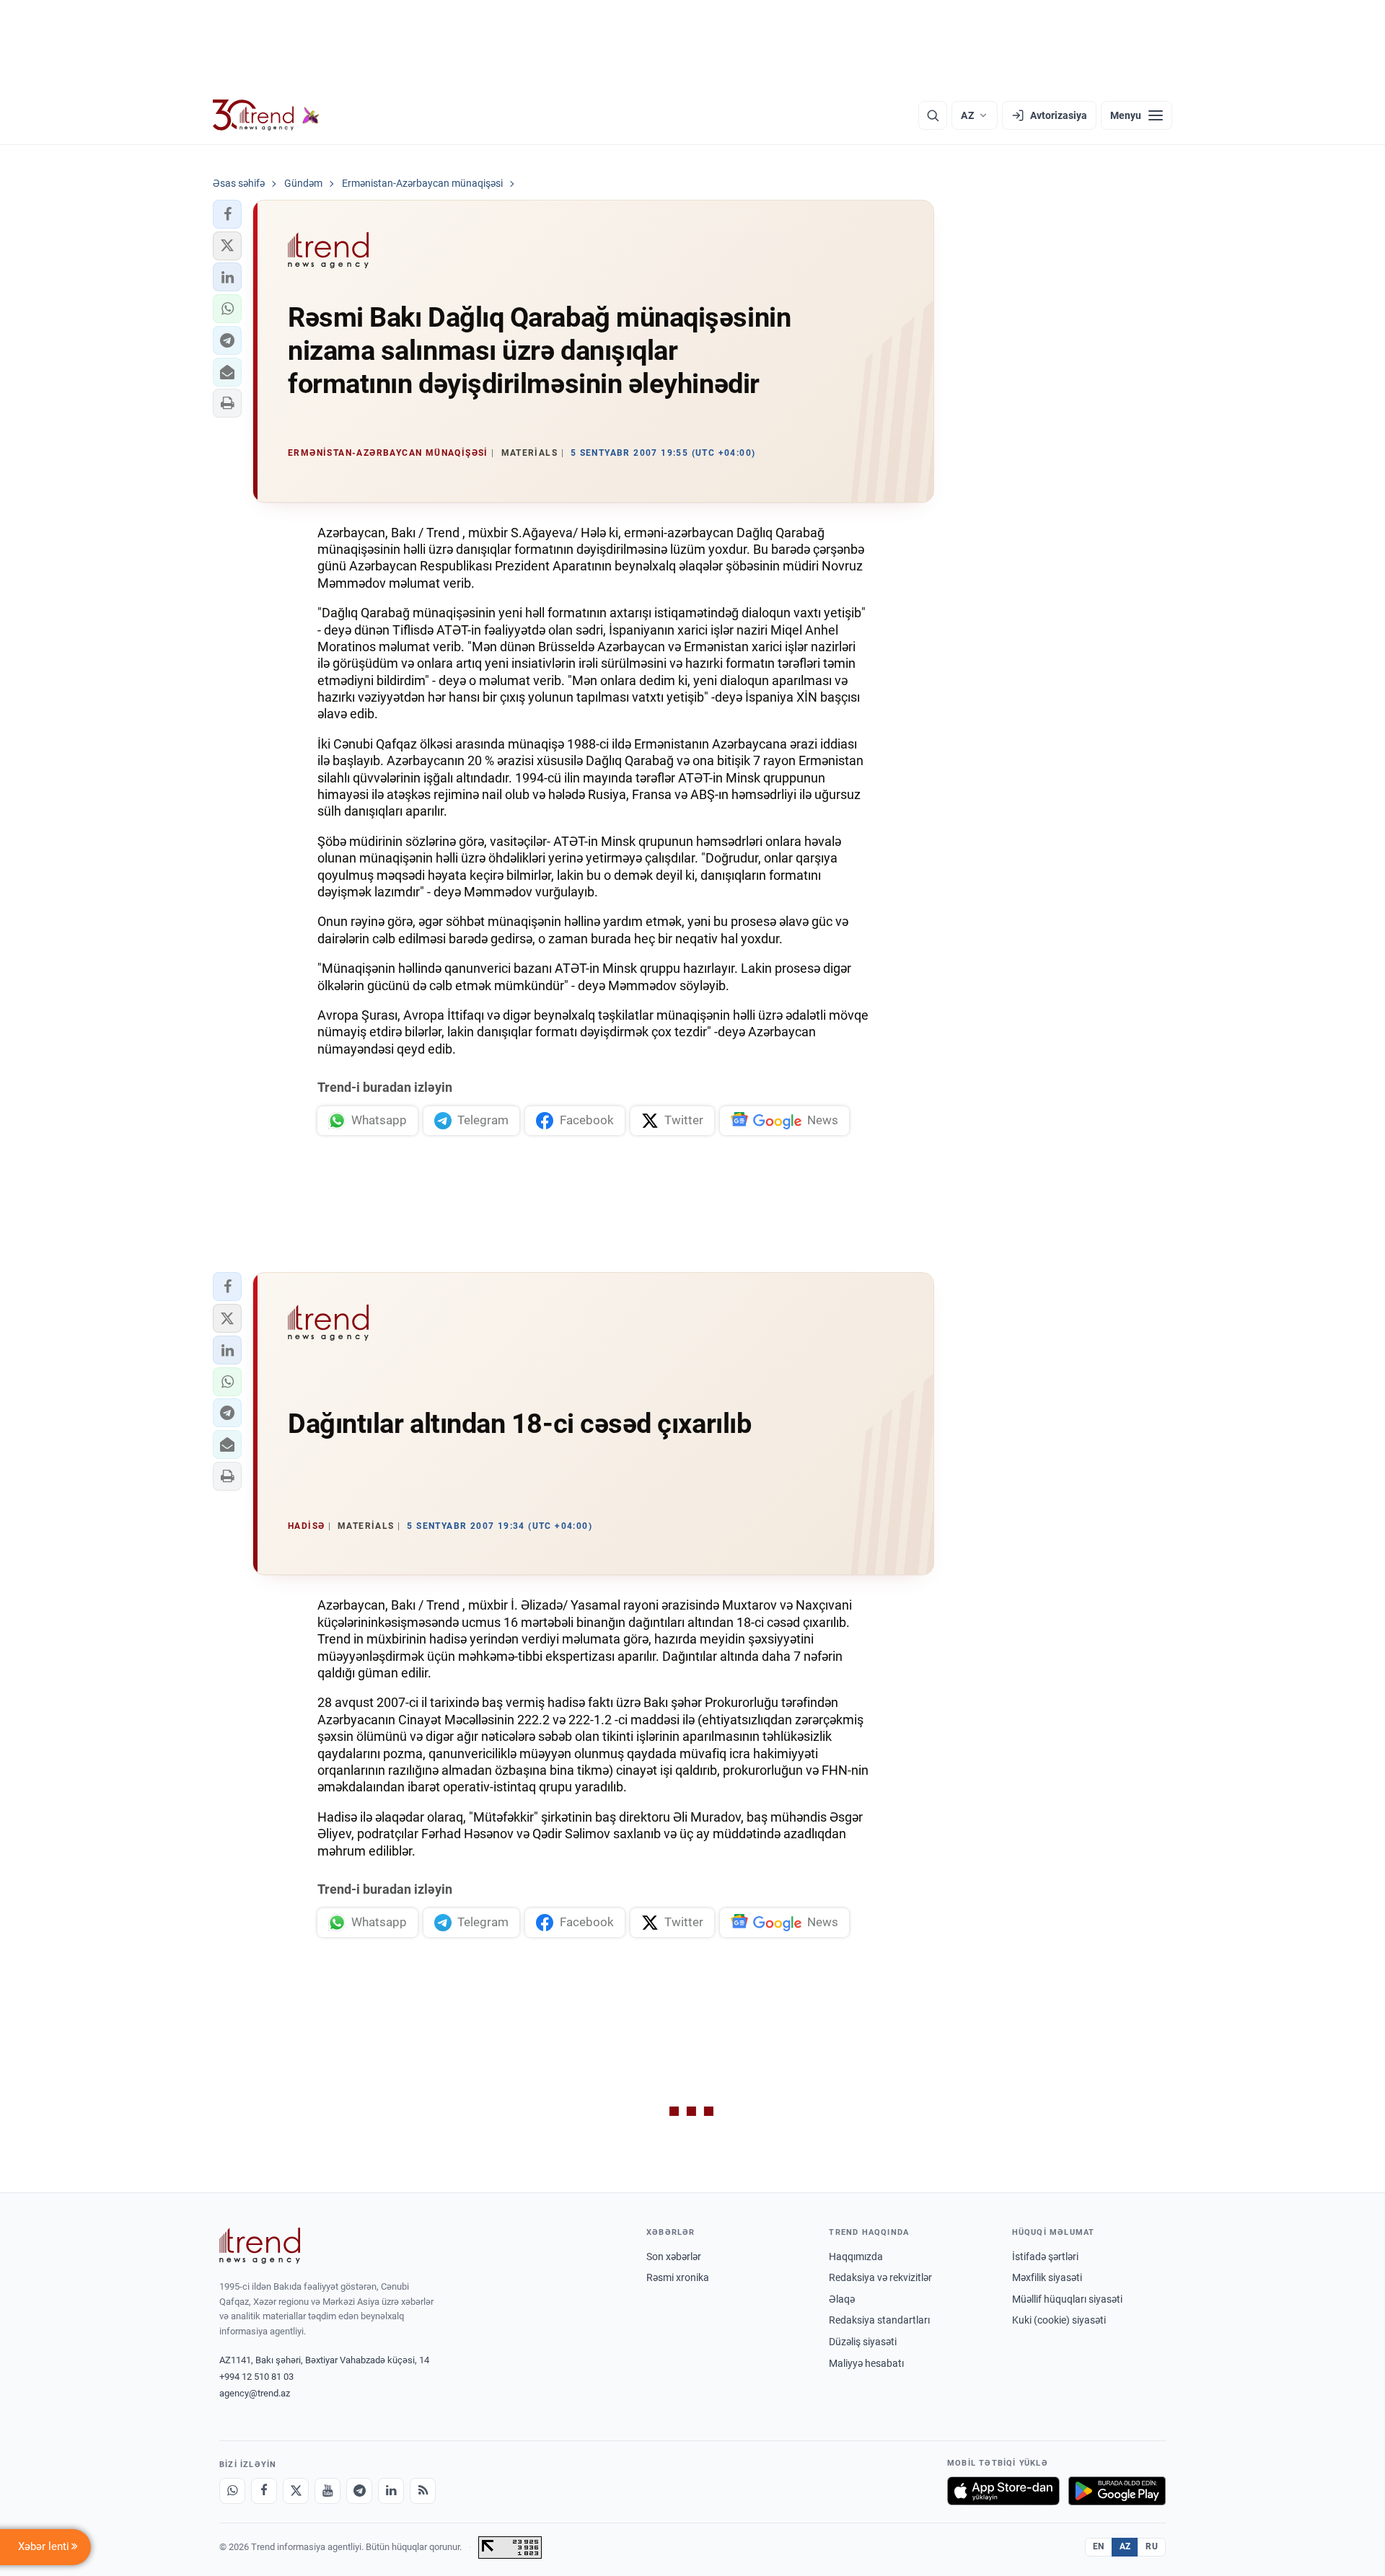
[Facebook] (264, 2491)
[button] (227, 214)
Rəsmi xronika (678, 2277)
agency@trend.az (255, 2393)
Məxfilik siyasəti (1047, 2277)
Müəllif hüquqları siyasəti (1067, 2299)
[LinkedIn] (391, 2491)
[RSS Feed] (423, 2491)
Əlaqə (842, 2299)
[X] (296, 2491)
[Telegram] (359, 2491)
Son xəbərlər (674, 2257)
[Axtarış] (933, 115)
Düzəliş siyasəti (863, 2342)
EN (1099, 2546)
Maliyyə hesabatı (866, 2363)
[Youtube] (327, 2491)
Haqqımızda (856, 2257)
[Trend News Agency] (260, 2246)
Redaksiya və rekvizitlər (880, 2277)
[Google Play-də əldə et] (1117, 2491)
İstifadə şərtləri (1045, 2257)
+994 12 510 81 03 (256, 2377)
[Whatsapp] (232, 2491)
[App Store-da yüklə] (1003, 2491)
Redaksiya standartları (879, 2320)
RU (1152, 2546)
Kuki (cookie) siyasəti (1059, 2320)
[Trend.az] (266, 115)
